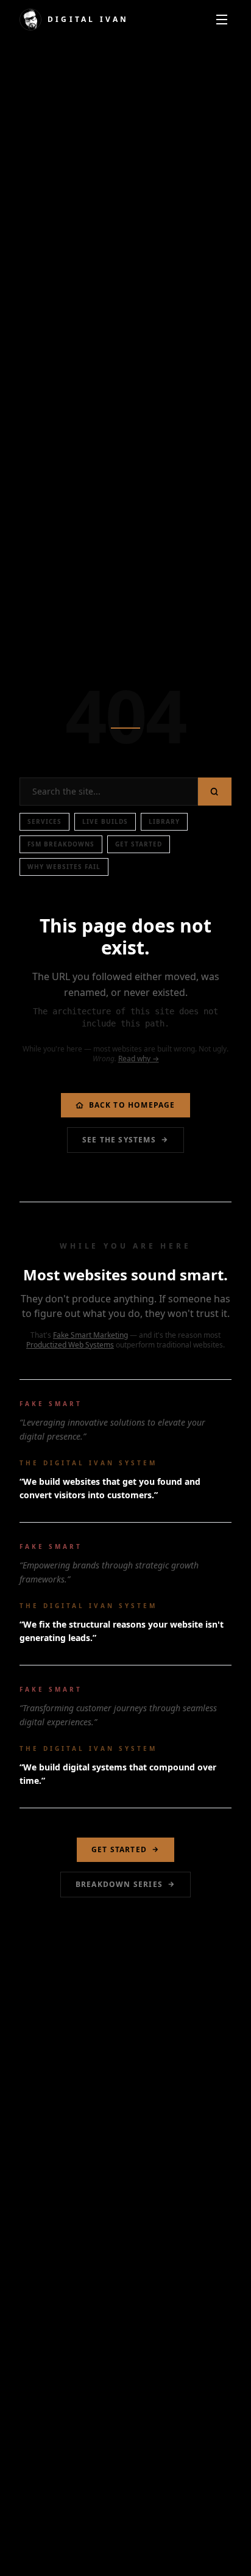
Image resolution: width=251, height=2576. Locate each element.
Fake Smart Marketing (90, 1335)
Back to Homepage (132, 1105)
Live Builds (105, 821)
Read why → (139, 1059)
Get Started (139, 844)
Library (164, 821)
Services (44, 821)
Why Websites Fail (64, 867)
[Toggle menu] (222, 20)
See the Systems (119, 1140)
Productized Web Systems (70, 1345)
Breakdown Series (119, 1884)
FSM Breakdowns (61, 844)
